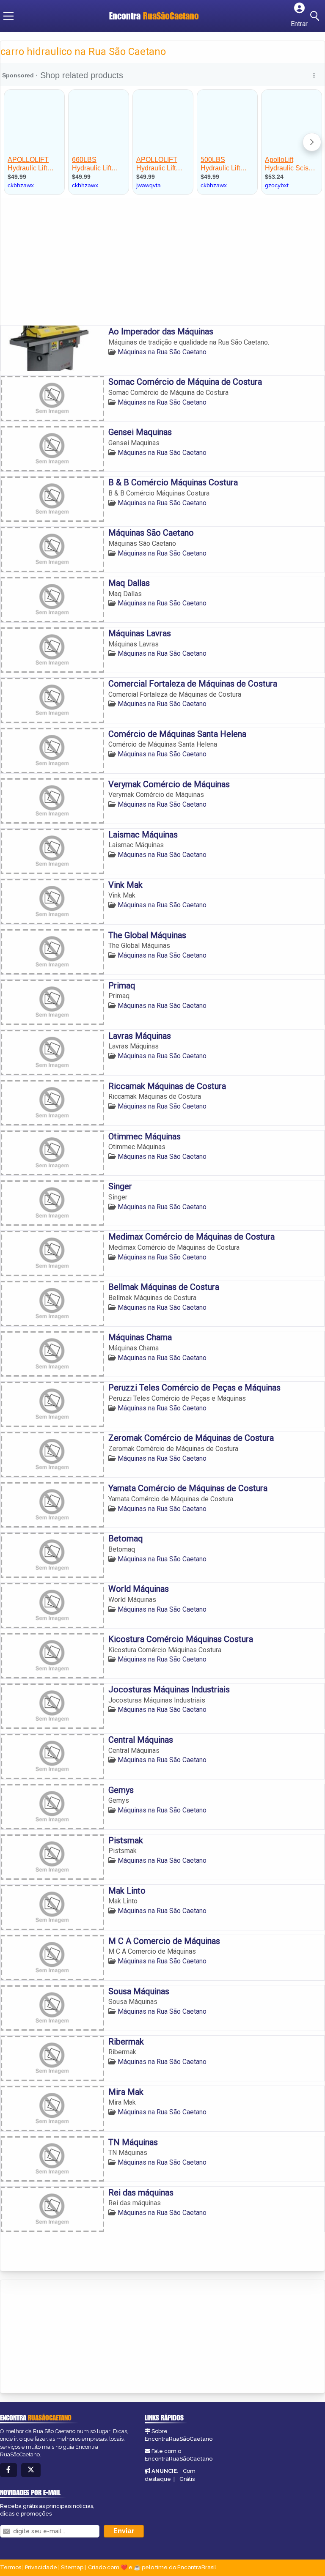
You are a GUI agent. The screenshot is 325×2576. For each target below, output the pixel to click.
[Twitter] (31, 2470)
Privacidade (41, 2567)
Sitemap (72, 2567)
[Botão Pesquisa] (316, 16)
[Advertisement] (162, 262)
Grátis (187, 2479)
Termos (11, 2567)
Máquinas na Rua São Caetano (162, 352)
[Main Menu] (8, 16)
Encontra (154, 16)
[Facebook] (8, 2470)
